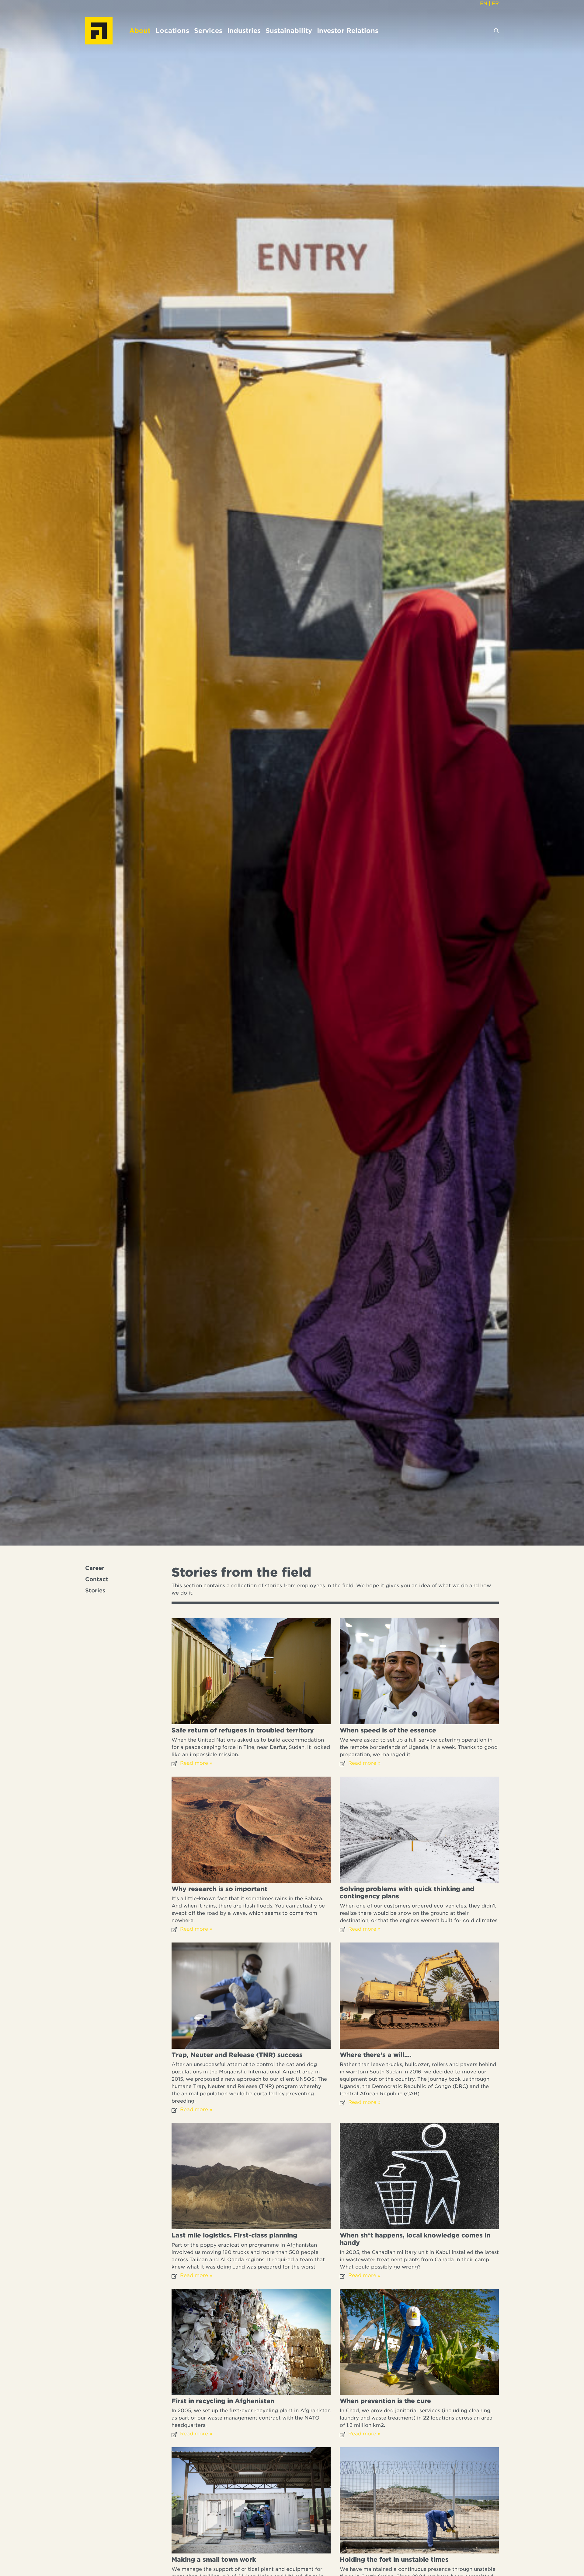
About (140, 31)
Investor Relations (348, 31)
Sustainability (289, 31)
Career (95, 1568)
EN (484, 4)
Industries (244, 31)
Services (208, 31)
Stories (95, 1591)
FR (495, 4)
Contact (97, 1579)
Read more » (196, 1763)
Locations (172, 31)
